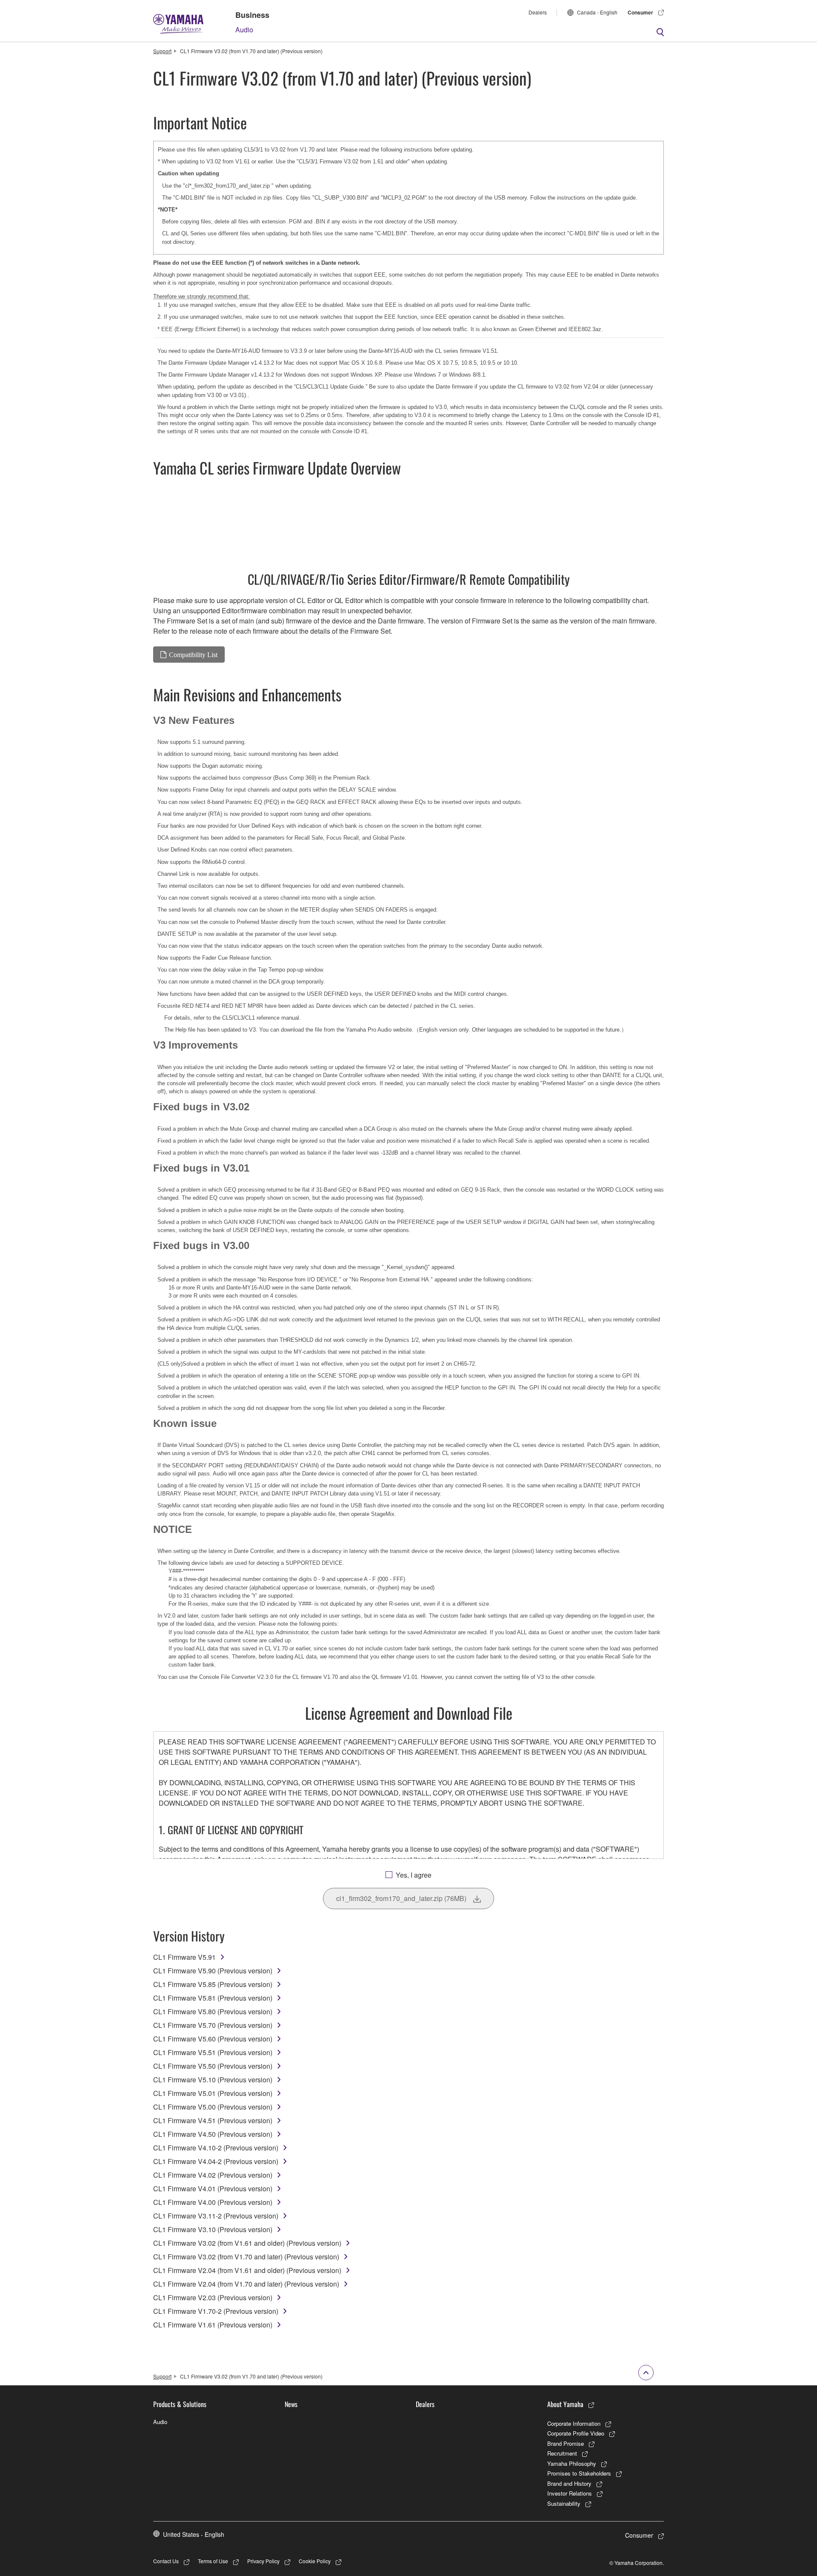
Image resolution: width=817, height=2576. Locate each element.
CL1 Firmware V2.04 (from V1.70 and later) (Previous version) (246, 2284)
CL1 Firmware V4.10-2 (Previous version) (216, 2148)
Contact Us (166, 2561)
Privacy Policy (263, 2561)
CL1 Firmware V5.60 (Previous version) (213, 2039)
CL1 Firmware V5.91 (184, 1957)
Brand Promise (566, 2443)
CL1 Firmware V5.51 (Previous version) (213, 2052)
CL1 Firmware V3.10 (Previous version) (213, 2229)
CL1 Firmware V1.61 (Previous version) (213, 2325)
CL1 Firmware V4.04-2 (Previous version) (216, 2161)
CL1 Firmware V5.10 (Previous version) (213, 2080)
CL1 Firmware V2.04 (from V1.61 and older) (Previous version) (247, 2270)
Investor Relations (570, 2493)
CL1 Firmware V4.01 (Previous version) (213, 2189)
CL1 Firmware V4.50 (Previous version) (213, 2134)
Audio (244, 30)
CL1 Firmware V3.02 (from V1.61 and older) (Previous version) (247, 2243)
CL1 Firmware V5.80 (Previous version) (213, 2011)
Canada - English (597, 12)
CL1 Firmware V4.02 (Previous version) (213, 2175)
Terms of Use (213, 2561)
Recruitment (562, 2453)
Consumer (640, 12)
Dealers (538, 12)
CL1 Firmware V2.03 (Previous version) (213, 2297)
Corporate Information (574, 2423)
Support (162, 51)
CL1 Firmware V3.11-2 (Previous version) (216, 2216)
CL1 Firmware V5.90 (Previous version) (213, 1971)
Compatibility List (193, 655)
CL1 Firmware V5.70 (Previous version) (213, 2025)
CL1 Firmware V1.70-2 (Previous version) (216, 2311)
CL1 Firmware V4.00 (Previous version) (213, 2202)
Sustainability (564, 2503)
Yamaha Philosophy (572, 2463)
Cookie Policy (315, 2561)
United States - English (194, 2534)
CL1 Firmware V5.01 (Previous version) (213, 2093)
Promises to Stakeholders (579, 2473)
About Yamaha (565, 2404)
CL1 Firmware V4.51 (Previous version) (213, 2120)
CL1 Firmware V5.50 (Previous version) (213, 2066)
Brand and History (569, 2483)
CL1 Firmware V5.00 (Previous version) (213, 2107)
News (291, 2404)
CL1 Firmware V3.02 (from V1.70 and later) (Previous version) (246, 2257)
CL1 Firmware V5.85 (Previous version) (213, 1984)
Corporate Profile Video (576, 2433)
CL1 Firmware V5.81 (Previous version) (213, 1998)
